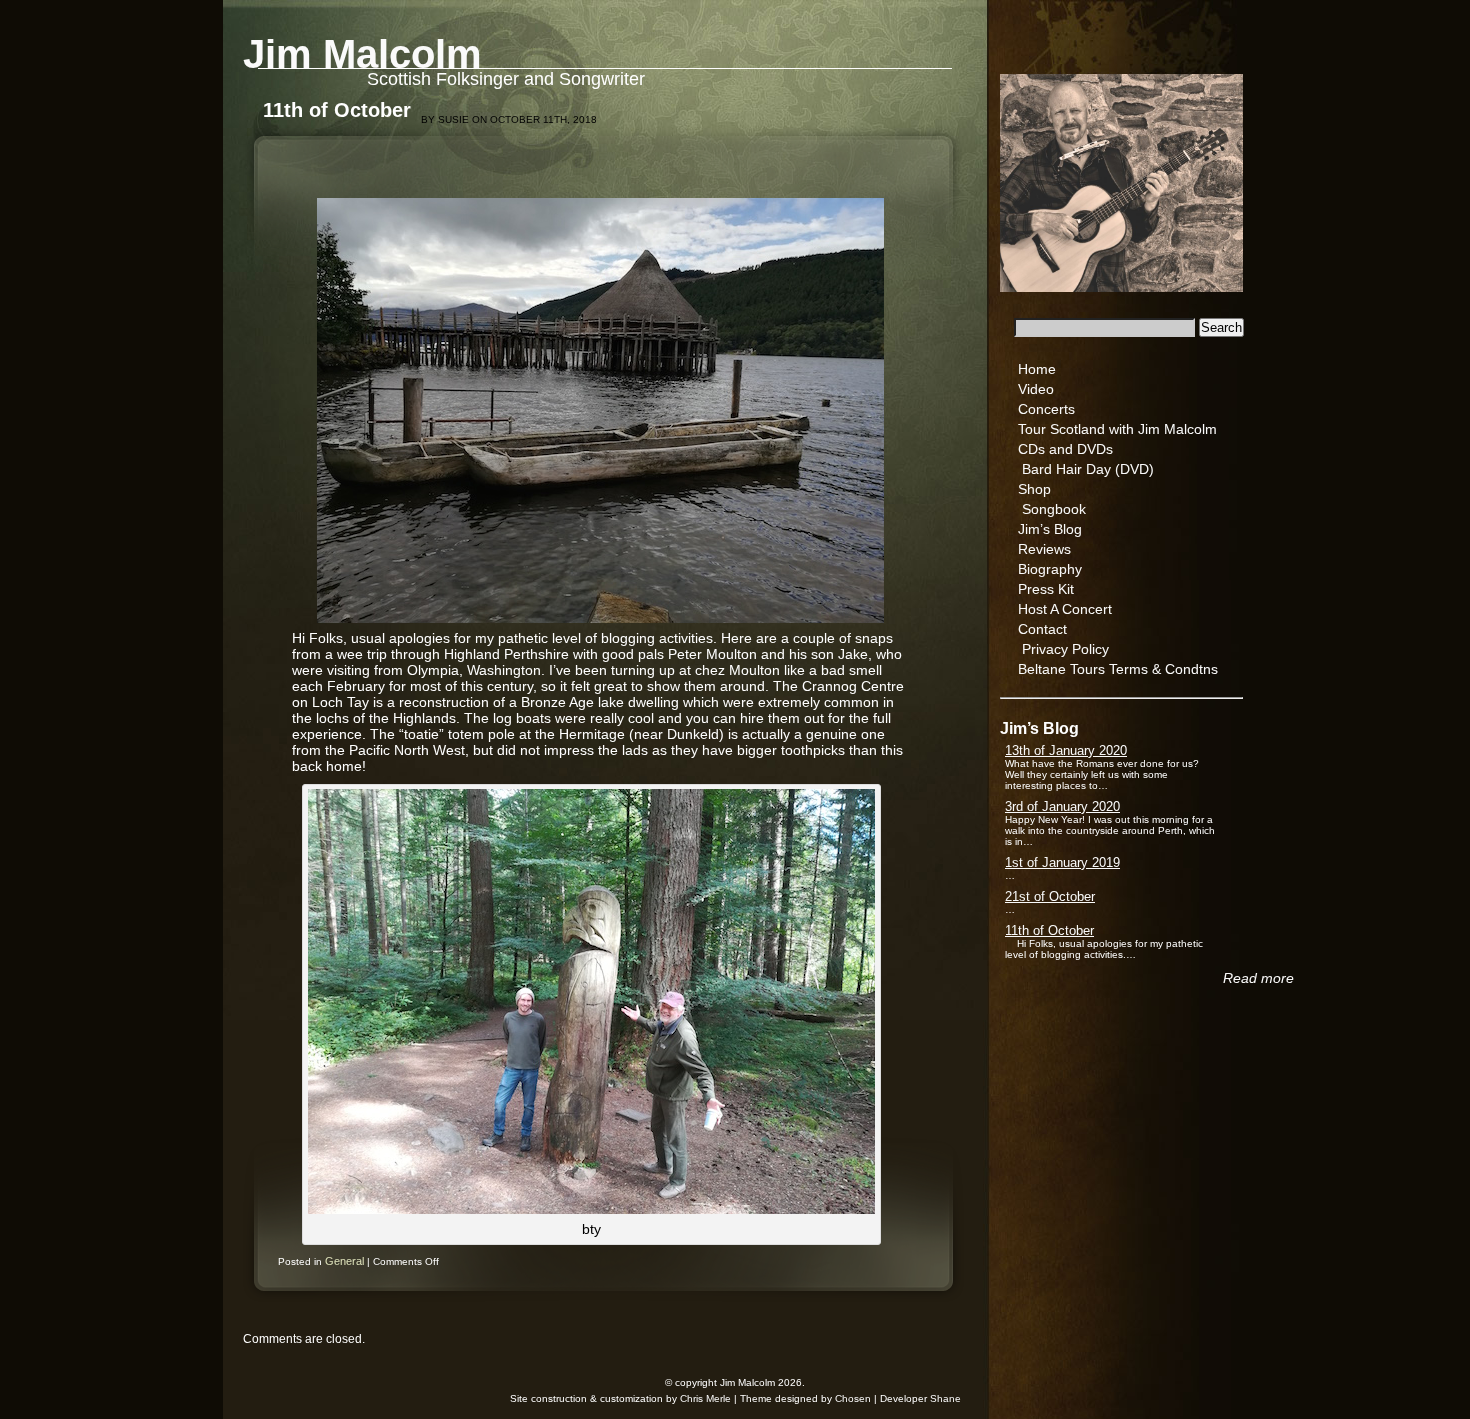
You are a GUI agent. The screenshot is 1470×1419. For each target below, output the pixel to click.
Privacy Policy (1065, 649)
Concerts (1046, 409)
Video (1036, 389)
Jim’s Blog (1050, 529)
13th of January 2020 (1066, 750)
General (344, 1261)
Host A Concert (1065, 609)
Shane (945, 1398)
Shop (1034, 489)
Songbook (1054, 509)
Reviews (1044, 549)
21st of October (1050, 896)
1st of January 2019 (1062, 862)
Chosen (853, 1398)
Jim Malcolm (362, 54)
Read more (1258, 978)
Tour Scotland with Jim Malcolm (1117, 429)
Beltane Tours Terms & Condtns (1118, 669)
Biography (1050, 569)
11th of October (1049, 930)
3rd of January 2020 (1062, 806)
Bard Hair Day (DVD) (1088, 469)
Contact (1042, 629)
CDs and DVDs (1065, 449)
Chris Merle (705, 1398)
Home (1037, 369)
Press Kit (1046, 589)
